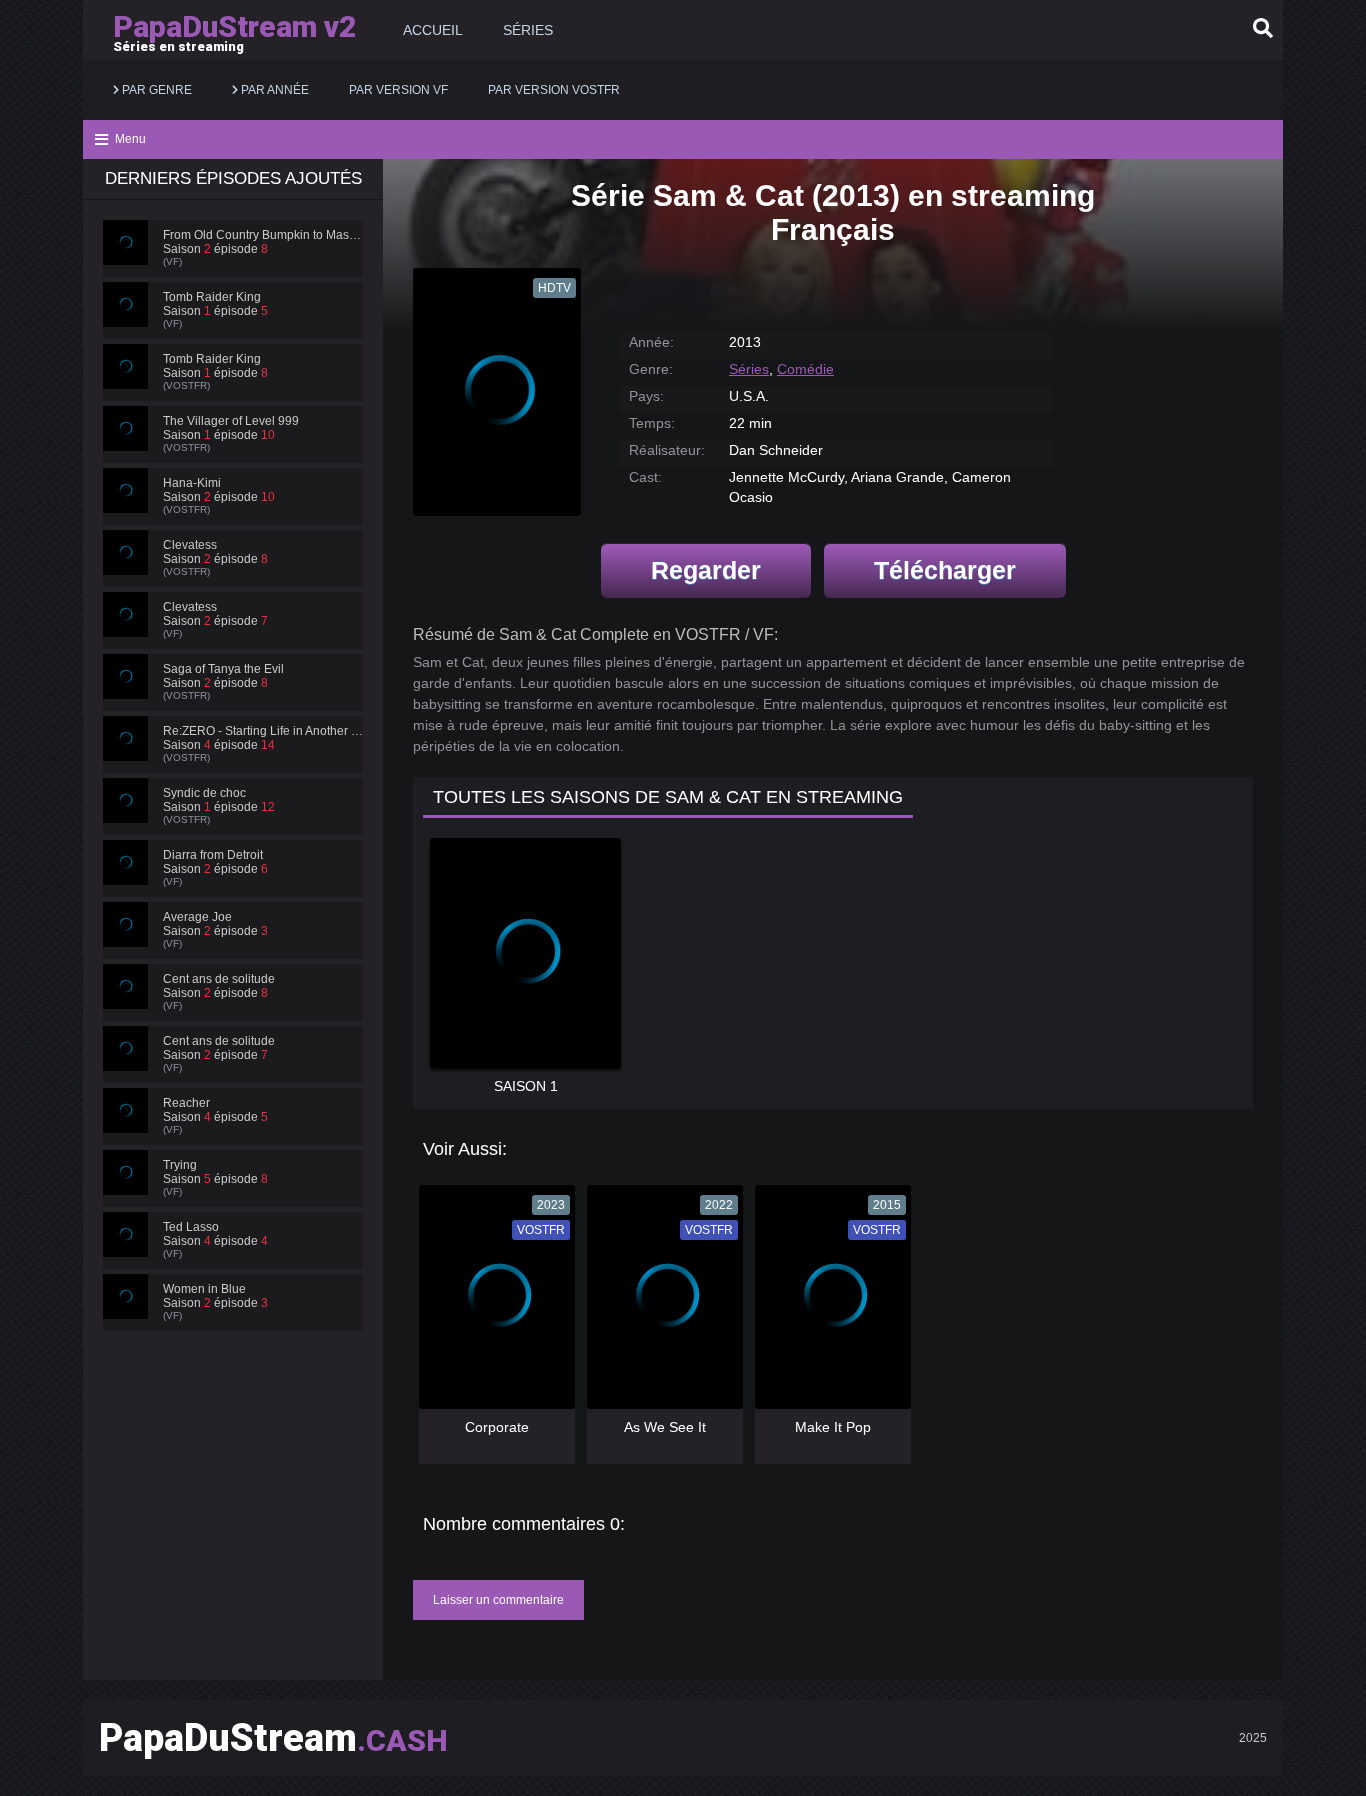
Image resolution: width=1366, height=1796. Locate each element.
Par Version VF (398, 90)
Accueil (433, 30)
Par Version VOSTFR (554, 90)
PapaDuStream (273, 1738)
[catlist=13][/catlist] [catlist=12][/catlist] (492, 1304)
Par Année (273, 90)
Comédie (805, 369)
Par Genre (155, 90)
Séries (528, 30)
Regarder (706, 570)
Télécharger (945, 570)
